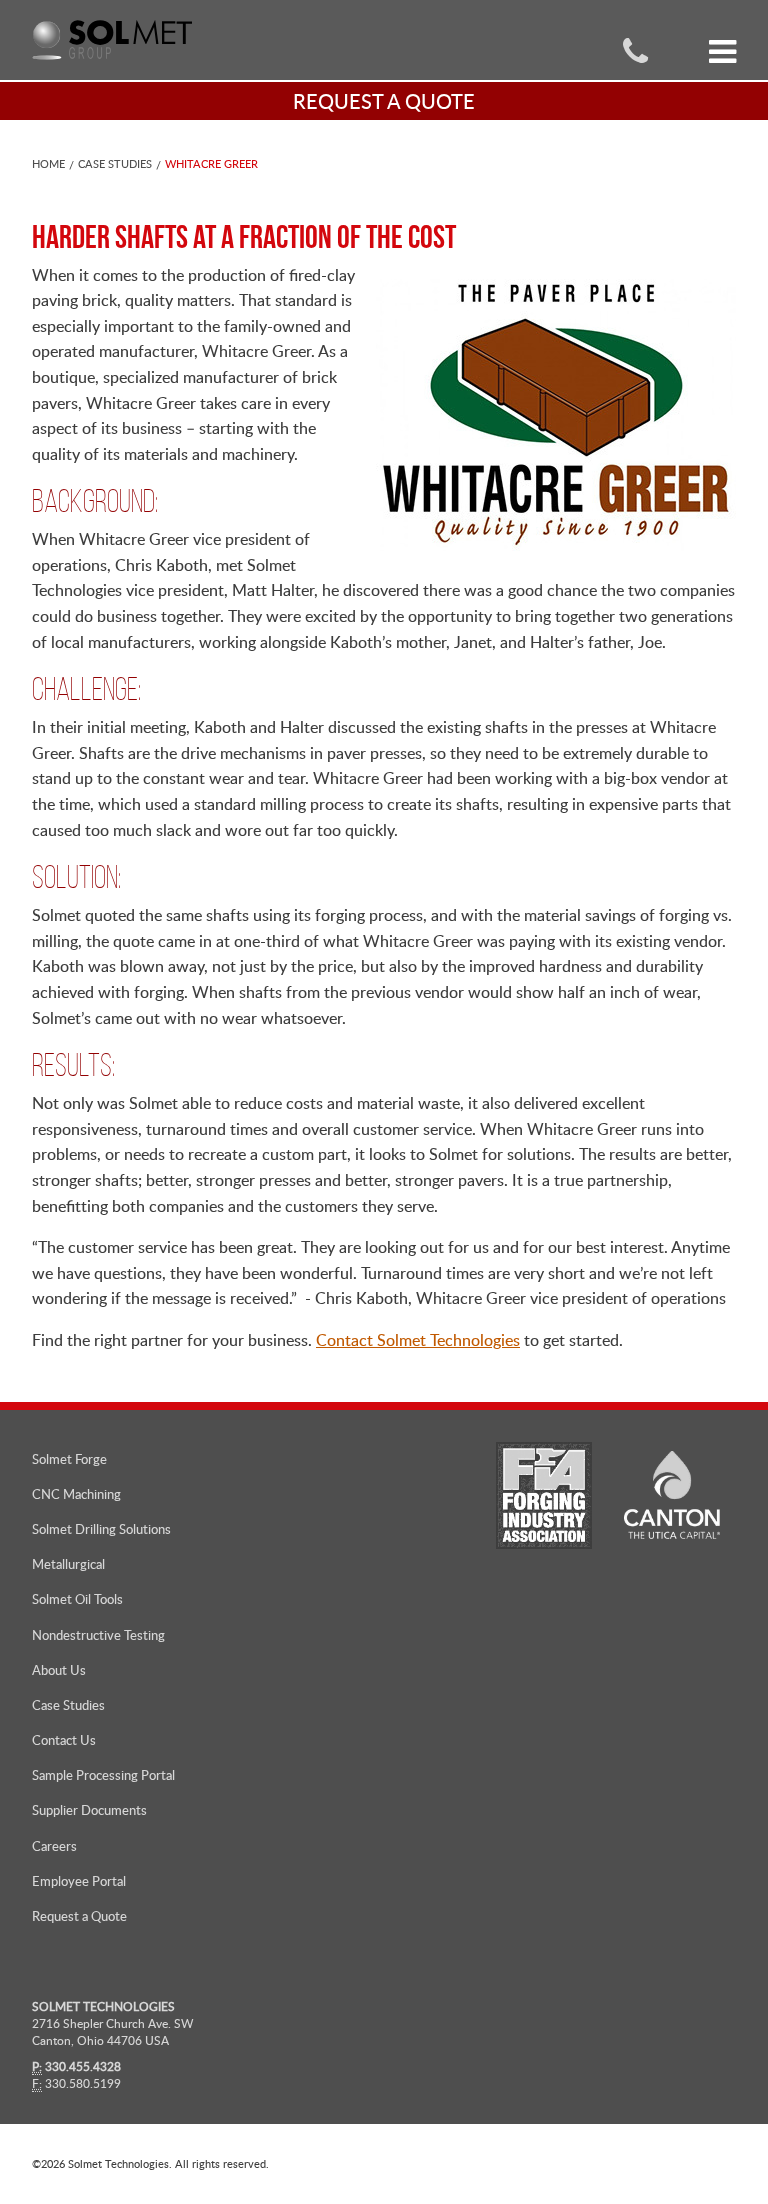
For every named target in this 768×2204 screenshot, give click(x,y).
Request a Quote (79, 1916)
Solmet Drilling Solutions (101, 1529)
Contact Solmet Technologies (418, 1340)
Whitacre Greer (211, 163)
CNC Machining (76, 1494)
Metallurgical (68, 1564)
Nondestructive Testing (98, 1635)
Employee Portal (79, 1881)
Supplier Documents (89, 1810)
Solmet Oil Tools (77, 1599)
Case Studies (115, 163)
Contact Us (64, 1740)
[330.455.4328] (635, 49)
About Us (59, 1670)
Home (48, 163)
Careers (54, 1846)
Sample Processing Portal (103, 1775)
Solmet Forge (69, 1459)
